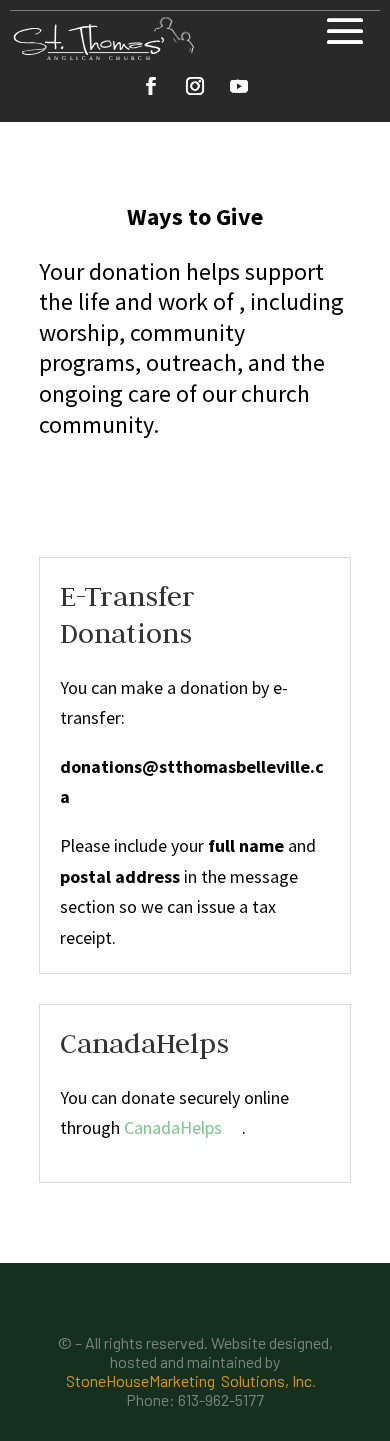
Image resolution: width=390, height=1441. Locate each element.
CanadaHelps (173, 1127)
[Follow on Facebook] (151, 86)
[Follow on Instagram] (195, 86)
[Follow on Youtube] (239, 86)
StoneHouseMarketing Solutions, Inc (189, 1380)
